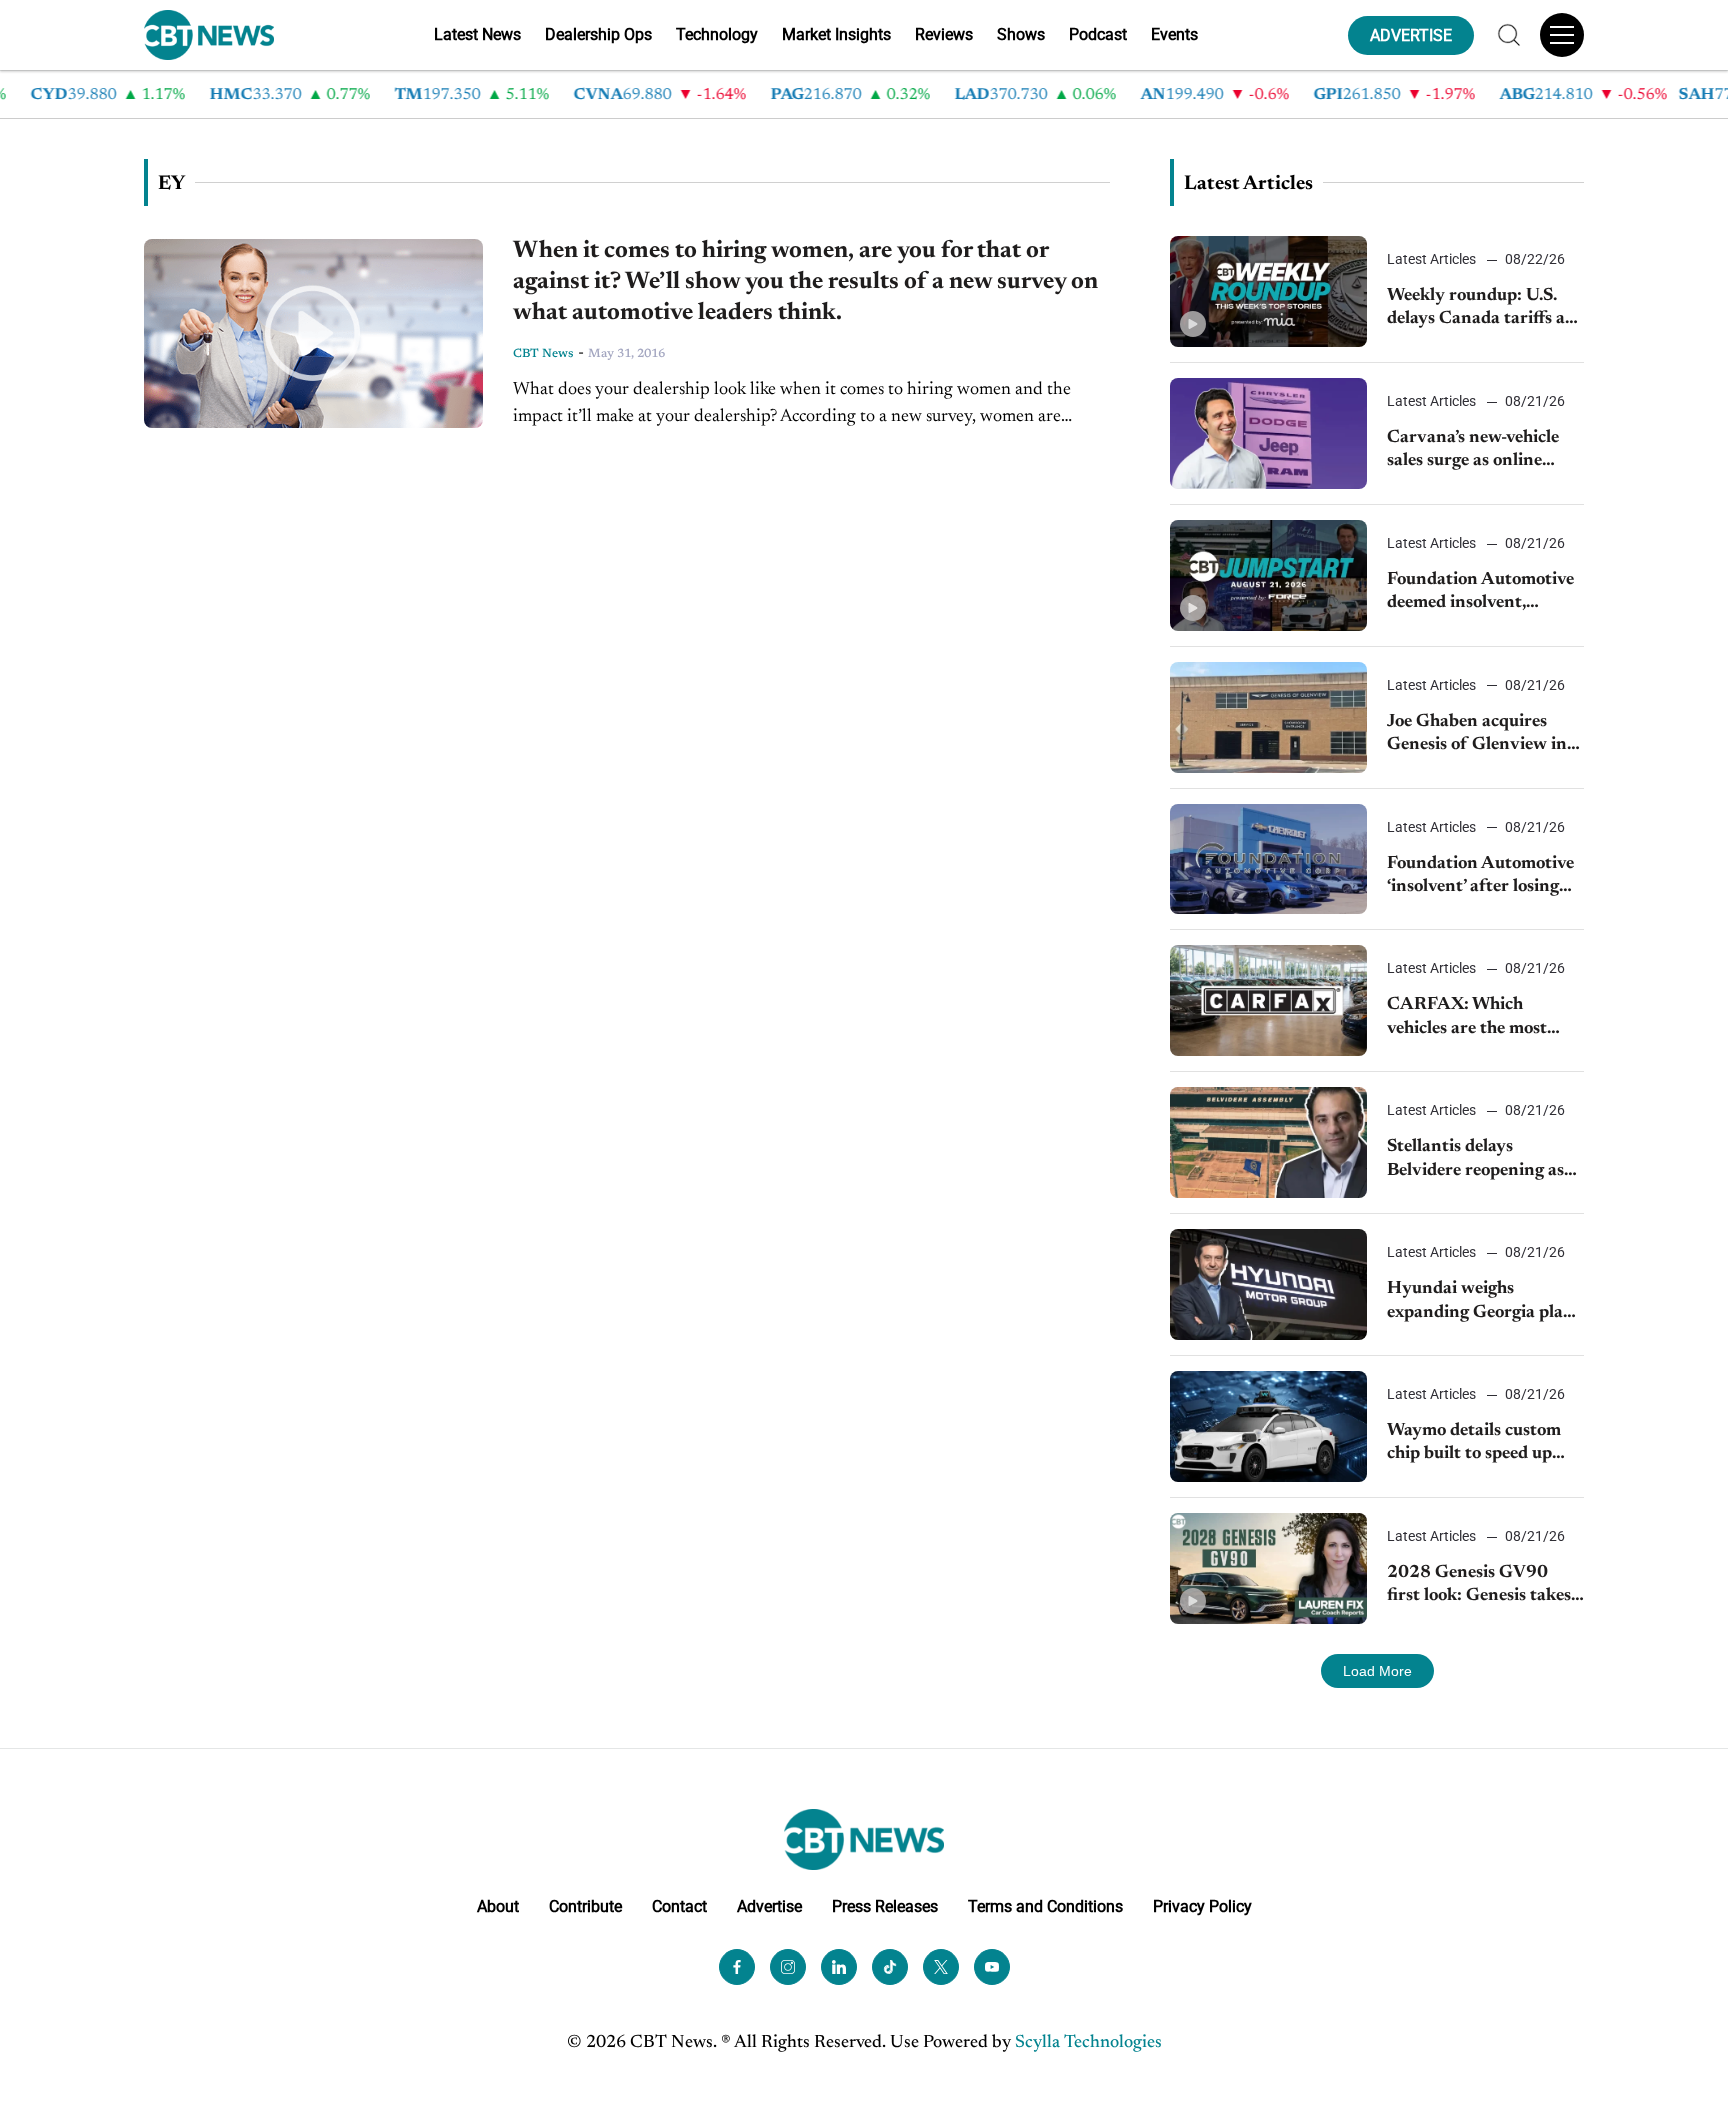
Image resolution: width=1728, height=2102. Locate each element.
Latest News (477, 34)
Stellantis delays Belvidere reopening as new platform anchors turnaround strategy (1475, 1160)
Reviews (944, 34)
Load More (1377, 1671)
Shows (1021, 34)
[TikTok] (890, 1967)
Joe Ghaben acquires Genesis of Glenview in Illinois (1477, 735)
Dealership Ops (598, 34)
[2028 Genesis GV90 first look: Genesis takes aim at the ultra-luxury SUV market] (1268, 1568)
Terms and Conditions (1045, 1906)
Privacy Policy (1202, 1906)
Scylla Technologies (1088, 2043)
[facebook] (737, 1967)
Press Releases (885, 1906)
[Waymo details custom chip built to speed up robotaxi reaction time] (1268, 1426)
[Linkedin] (839, 1967)
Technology (717, 34)
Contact (679, 1906)
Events (1174, 34)
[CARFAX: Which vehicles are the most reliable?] (1268, 1000)
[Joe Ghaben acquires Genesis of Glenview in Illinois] (1268, 717)
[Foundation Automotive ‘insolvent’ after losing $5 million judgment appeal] (1268, 859)
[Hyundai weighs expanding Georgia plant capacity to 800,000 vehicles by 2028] (1268, 1284)
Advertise (769, 1906)
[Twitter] (941, 1967)
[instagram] (788, 1967)
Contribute (585, 1906)
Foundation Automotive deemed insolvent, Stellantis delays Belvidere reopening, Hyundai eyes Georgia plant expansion (1480, 593)
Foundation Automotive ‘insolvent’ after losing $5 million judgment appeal (1480, 877)
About (498, 1906)
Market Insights (836, 34)
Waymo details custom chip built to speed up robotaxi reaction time (1474, 1444)
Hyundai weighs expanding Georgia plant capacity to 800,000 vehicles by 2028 (1484, 1302)
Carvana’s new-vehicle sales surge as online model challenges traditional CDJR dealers (1484, 451)
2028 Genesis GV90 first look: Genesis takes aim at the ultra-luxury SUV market (1479, 1586)
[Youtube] (992, 1967)
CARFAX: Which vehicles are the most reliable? (1467, 1018)
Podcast (1098, 34)
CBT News (543, 354)
